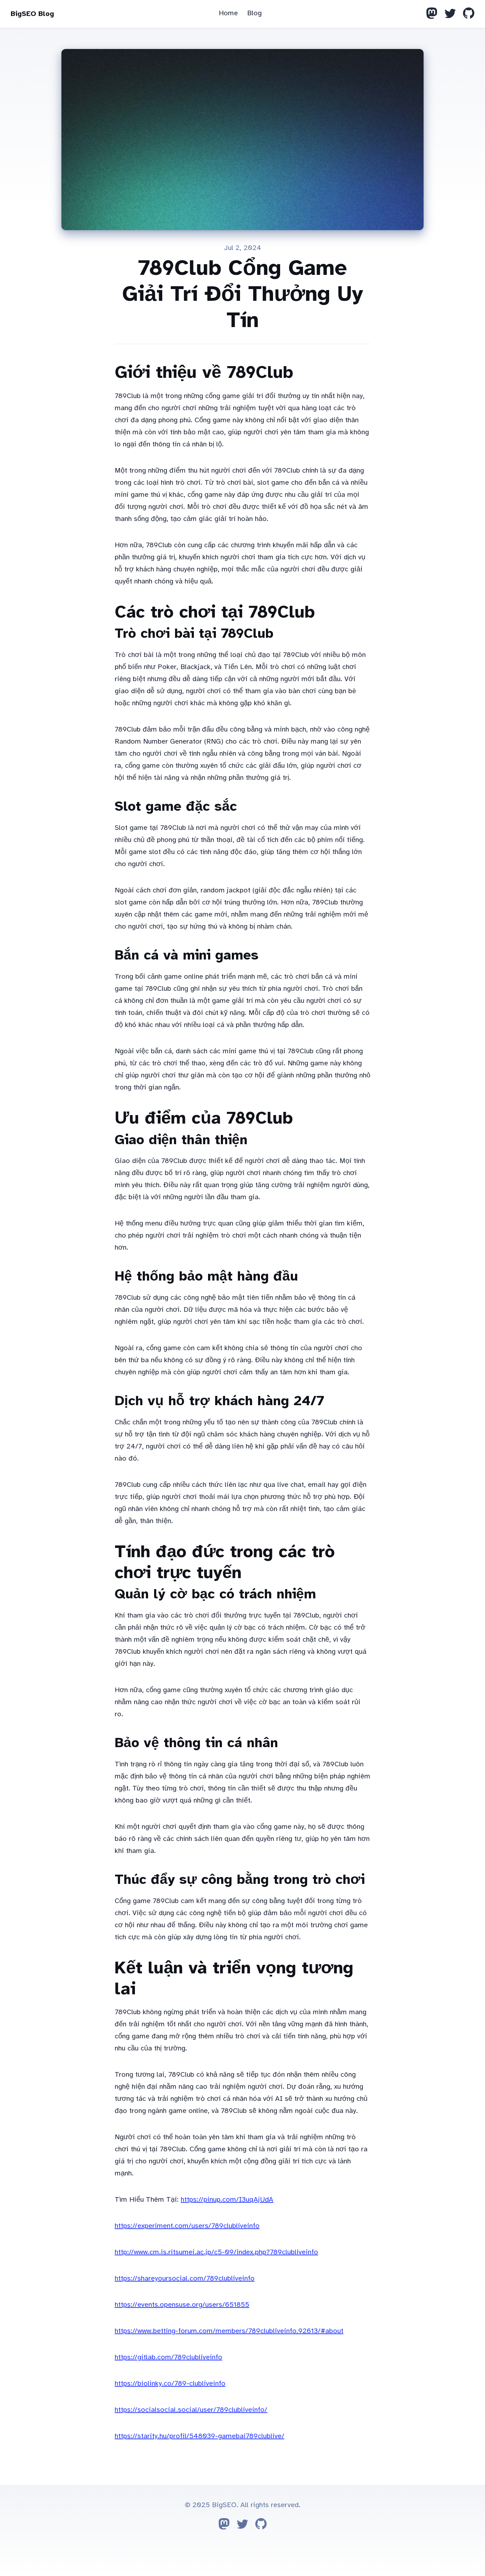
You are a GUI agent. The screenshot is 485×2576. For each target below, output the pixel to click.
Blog (254, 13)
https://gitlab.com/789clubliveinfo (168, 2357)
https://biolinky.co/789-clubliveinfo (170, 2383)
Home (228, 13)
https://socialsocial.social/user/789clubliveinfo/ (191, 2410)
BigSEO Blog (32, 14)
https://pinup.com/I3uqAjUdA (227, 2199)
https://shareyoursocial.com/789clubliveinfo (185, 2278)
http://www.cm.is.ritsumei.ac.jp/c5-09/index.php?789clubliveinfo (216, 2252)
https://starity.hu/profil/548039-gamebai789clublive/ (200, 2436)
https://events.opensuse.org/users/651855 (182, 2305)
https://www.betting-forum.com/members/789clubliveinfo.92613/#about (229, 2331)
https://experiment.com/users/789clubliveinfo (187, 2226)
